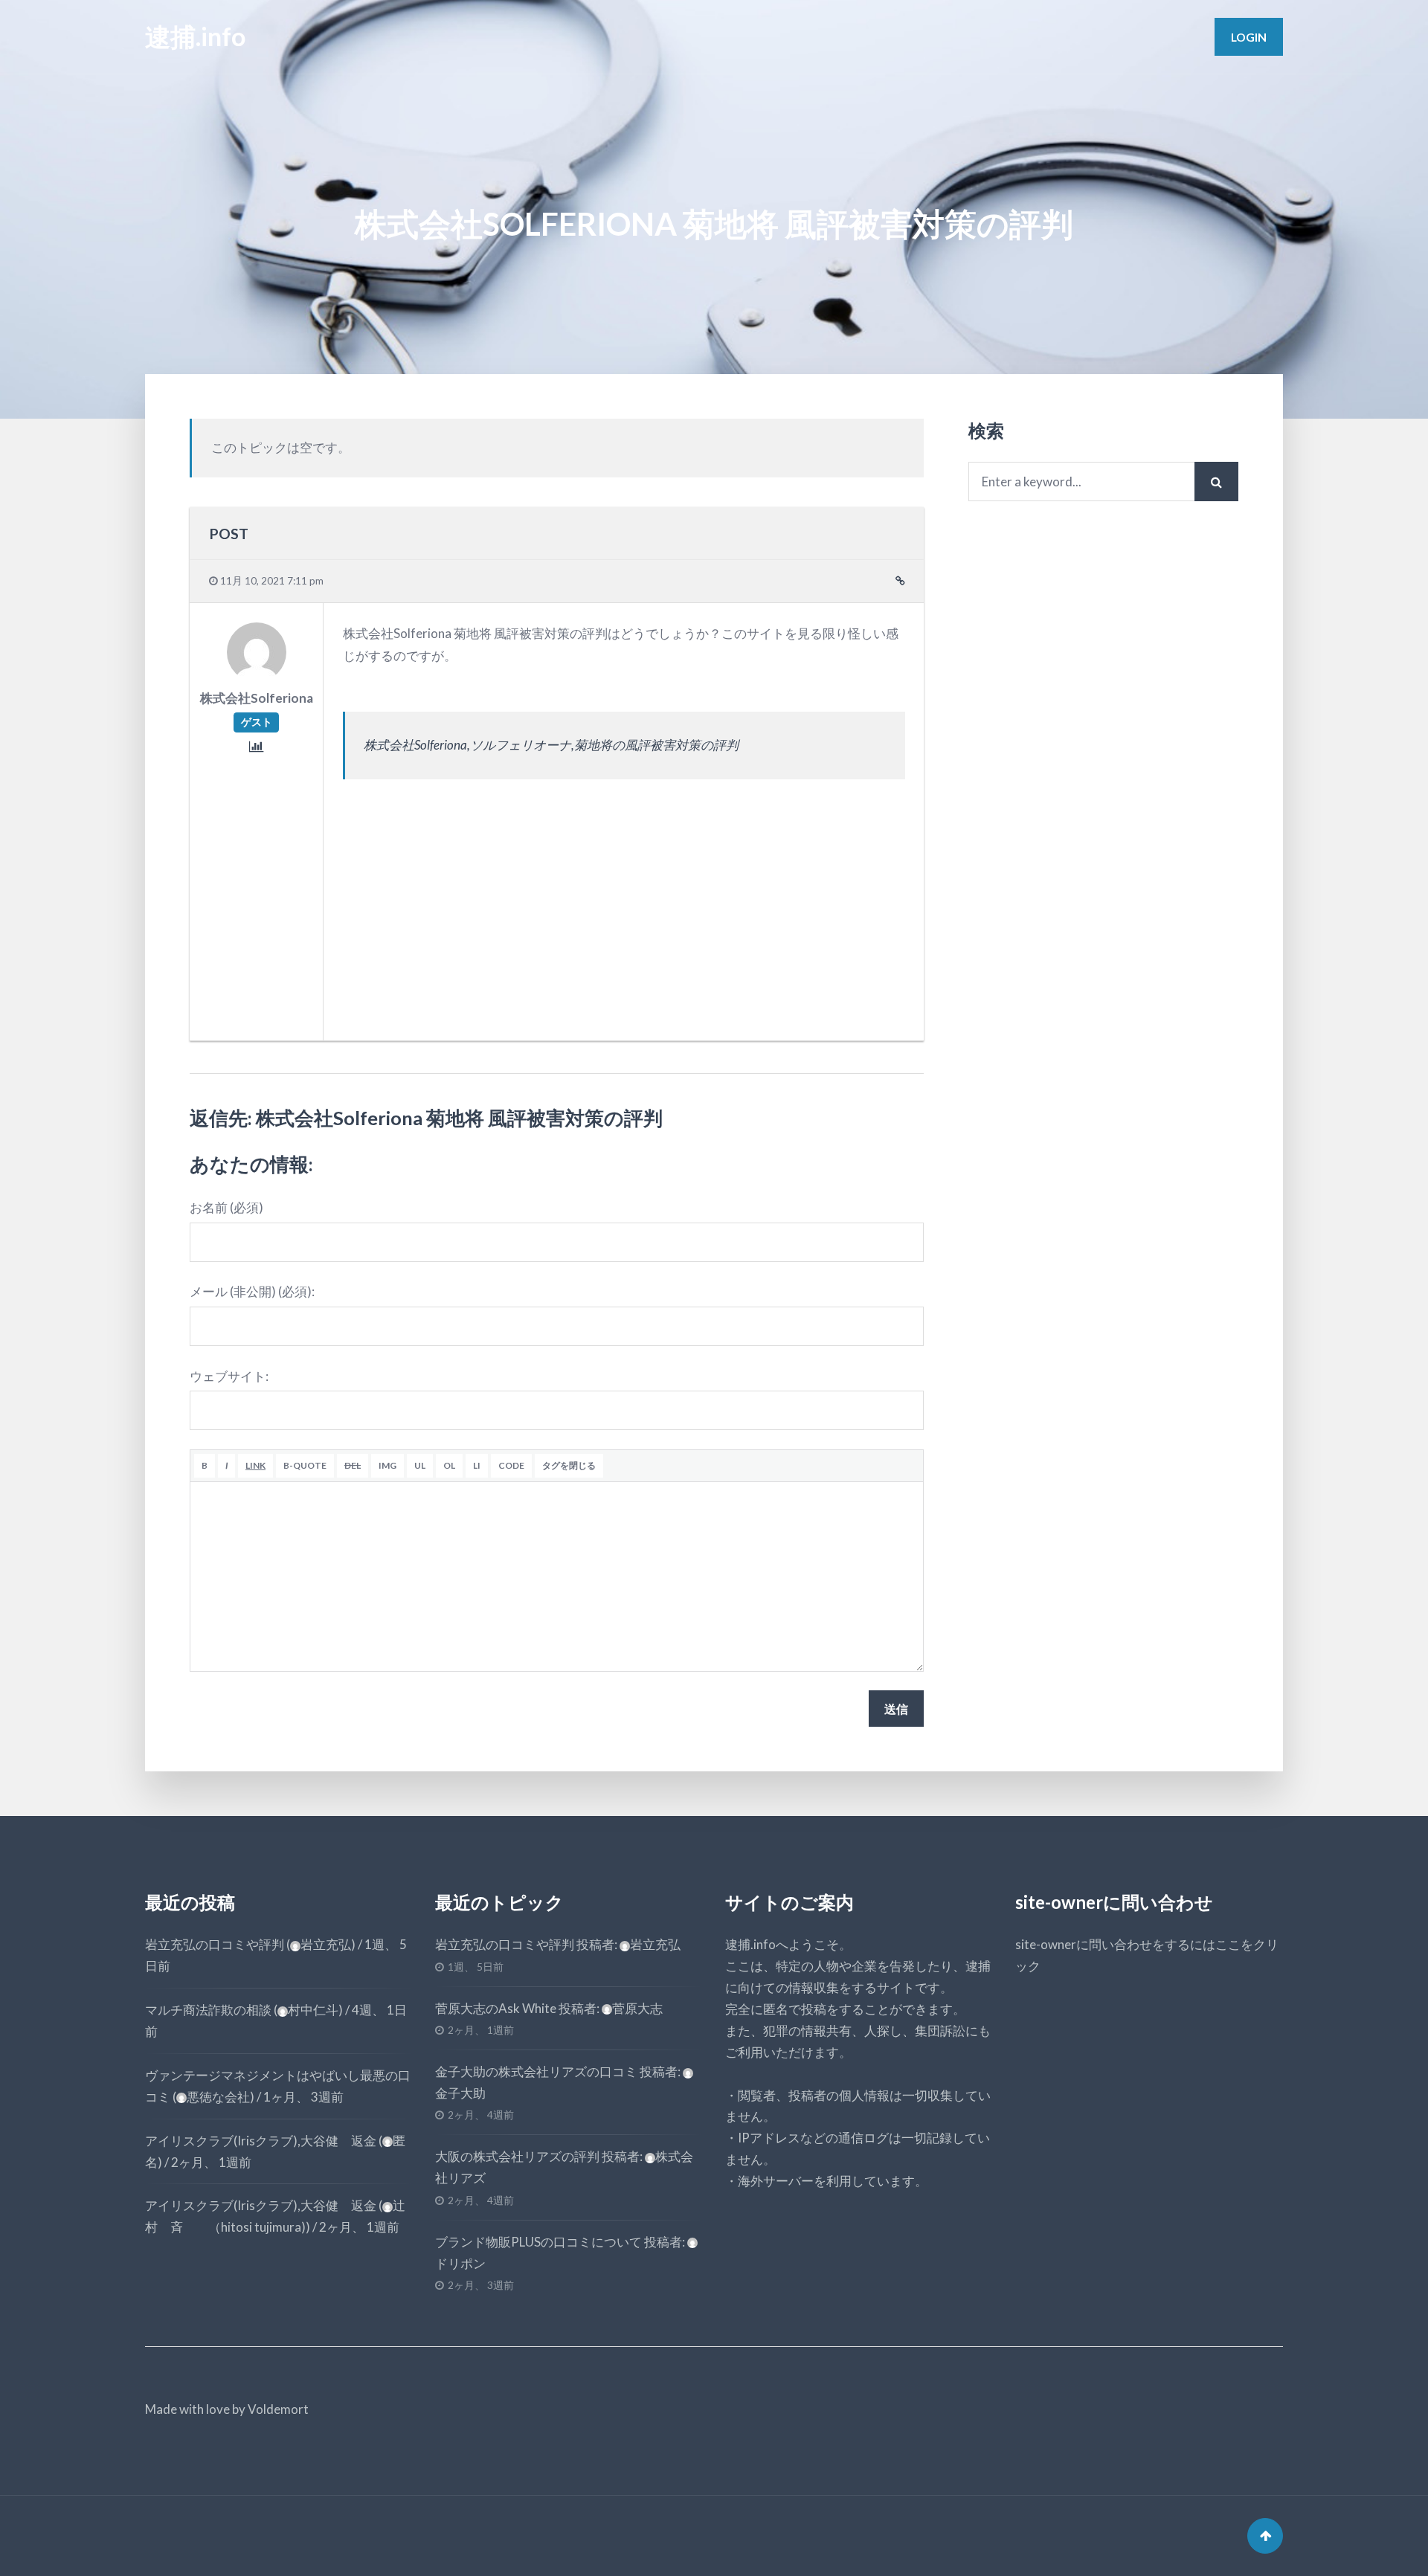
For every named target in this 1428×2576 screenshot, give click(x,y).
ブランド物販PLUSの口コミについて (538, 2242)
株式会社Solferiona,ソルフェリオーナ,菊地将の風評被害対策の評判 (551, 745)
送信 (896, 1709)
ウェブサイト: (229, 1376)
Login (1249, 37)
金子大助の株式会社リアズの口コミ (536, 2071)
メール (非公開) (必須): (252, 1291)
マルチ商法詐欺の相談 (208, 2010)
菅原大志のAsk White (496, 2008)
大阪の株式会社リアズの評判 (517, 2156)
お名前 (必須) (226, 1207)
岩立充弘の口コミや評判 (215, 1944)
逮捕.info (195, 36)
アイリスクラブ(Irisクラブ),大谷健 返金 (261, 2141)
